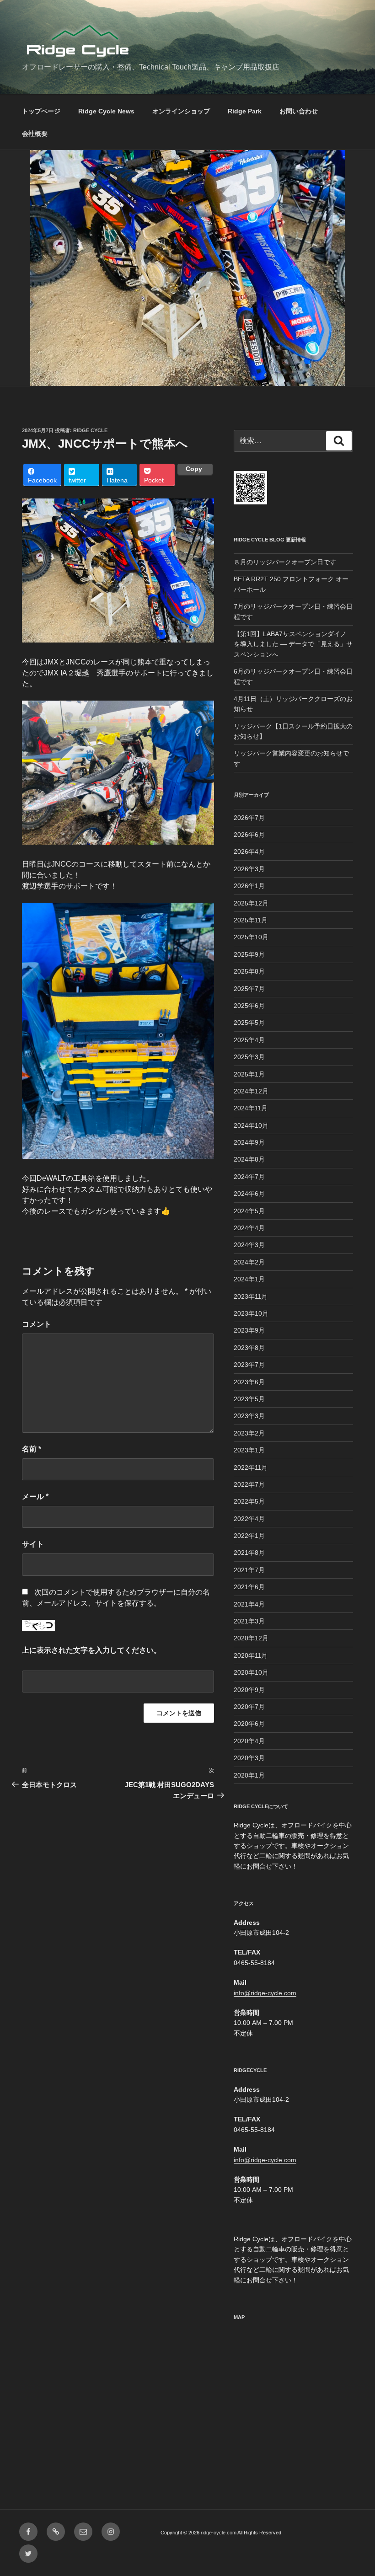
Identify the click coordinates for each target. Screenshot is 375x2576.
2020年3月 (249, 1758)
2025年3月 (249, 1057)
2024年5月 (249, 1211)
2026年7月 (249, 818)
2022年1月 (249, 1536)
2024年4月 (249, 1228)
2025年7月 (249, 989)
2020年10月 (251, 1672)
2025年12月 (251, 903)
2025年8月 (249, 971)
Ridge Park (245, 111)
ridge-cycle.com (219, 2533)
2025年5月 (249, 1023)
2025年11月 (251, 920)
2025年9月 (249, 954)
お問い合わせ (299, 111)
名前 (32, 1449)
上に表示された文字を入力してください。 (91, 1650)
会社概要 (35, 134)
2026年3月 (249, 869)
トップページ (41, 111)
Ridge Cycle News (106, 111)
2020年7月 (249, 1707)
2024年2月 (249, 1262)
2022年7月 (249, 1484)
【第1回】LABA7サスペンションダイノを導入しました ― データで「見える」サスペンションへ (293, 644)
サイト (33, 1544)
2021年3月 (249, 1621)
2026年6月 (249, 835)
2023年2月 (249, 1433)
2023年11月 (251, 1296)
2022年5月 (249, 1501)
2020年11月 (251, 1655)
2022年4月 (249, 1519)
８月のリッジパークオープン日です (285, 562)
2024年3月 (249, 1245)
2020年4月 (249, 1741)
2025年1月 (249, 1074)
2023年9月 (249, 1330)
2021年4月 (249, 1604)
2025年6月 (249, 1006)
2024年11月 (251, 1108)
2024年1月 (249, 1279)
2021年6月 (249, 1587)
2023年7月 (249, 1365)
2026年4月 (249, 852)
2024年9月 (249, 1142)
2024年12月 (251, 1091)
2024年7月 (249, 1177)
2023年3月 (249, 1416)
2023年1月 (249, 1450)
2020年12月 (251, 1638)
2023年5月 (249, 1399)
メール (35, 1497)
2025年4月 (249, 1040)
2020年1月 (249, 1775)
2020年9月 (249, 1690)
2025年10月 (251, 937)
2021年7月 (249, 1570)
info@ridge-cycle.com (265, 1993)
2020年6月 (249, 1724)
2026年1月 (249, 886)
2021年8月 (249, 1553)
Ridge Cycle (90, 430)
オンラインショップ (181, 111)
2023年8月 (249, 1348)
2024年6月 (249, 1194)
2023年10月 (251, 1313)
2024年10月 (251, 1125)
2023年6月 (249, 1382)
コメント (37, 1324)
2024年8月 (249, 1159)
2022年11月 (251, 1467)
